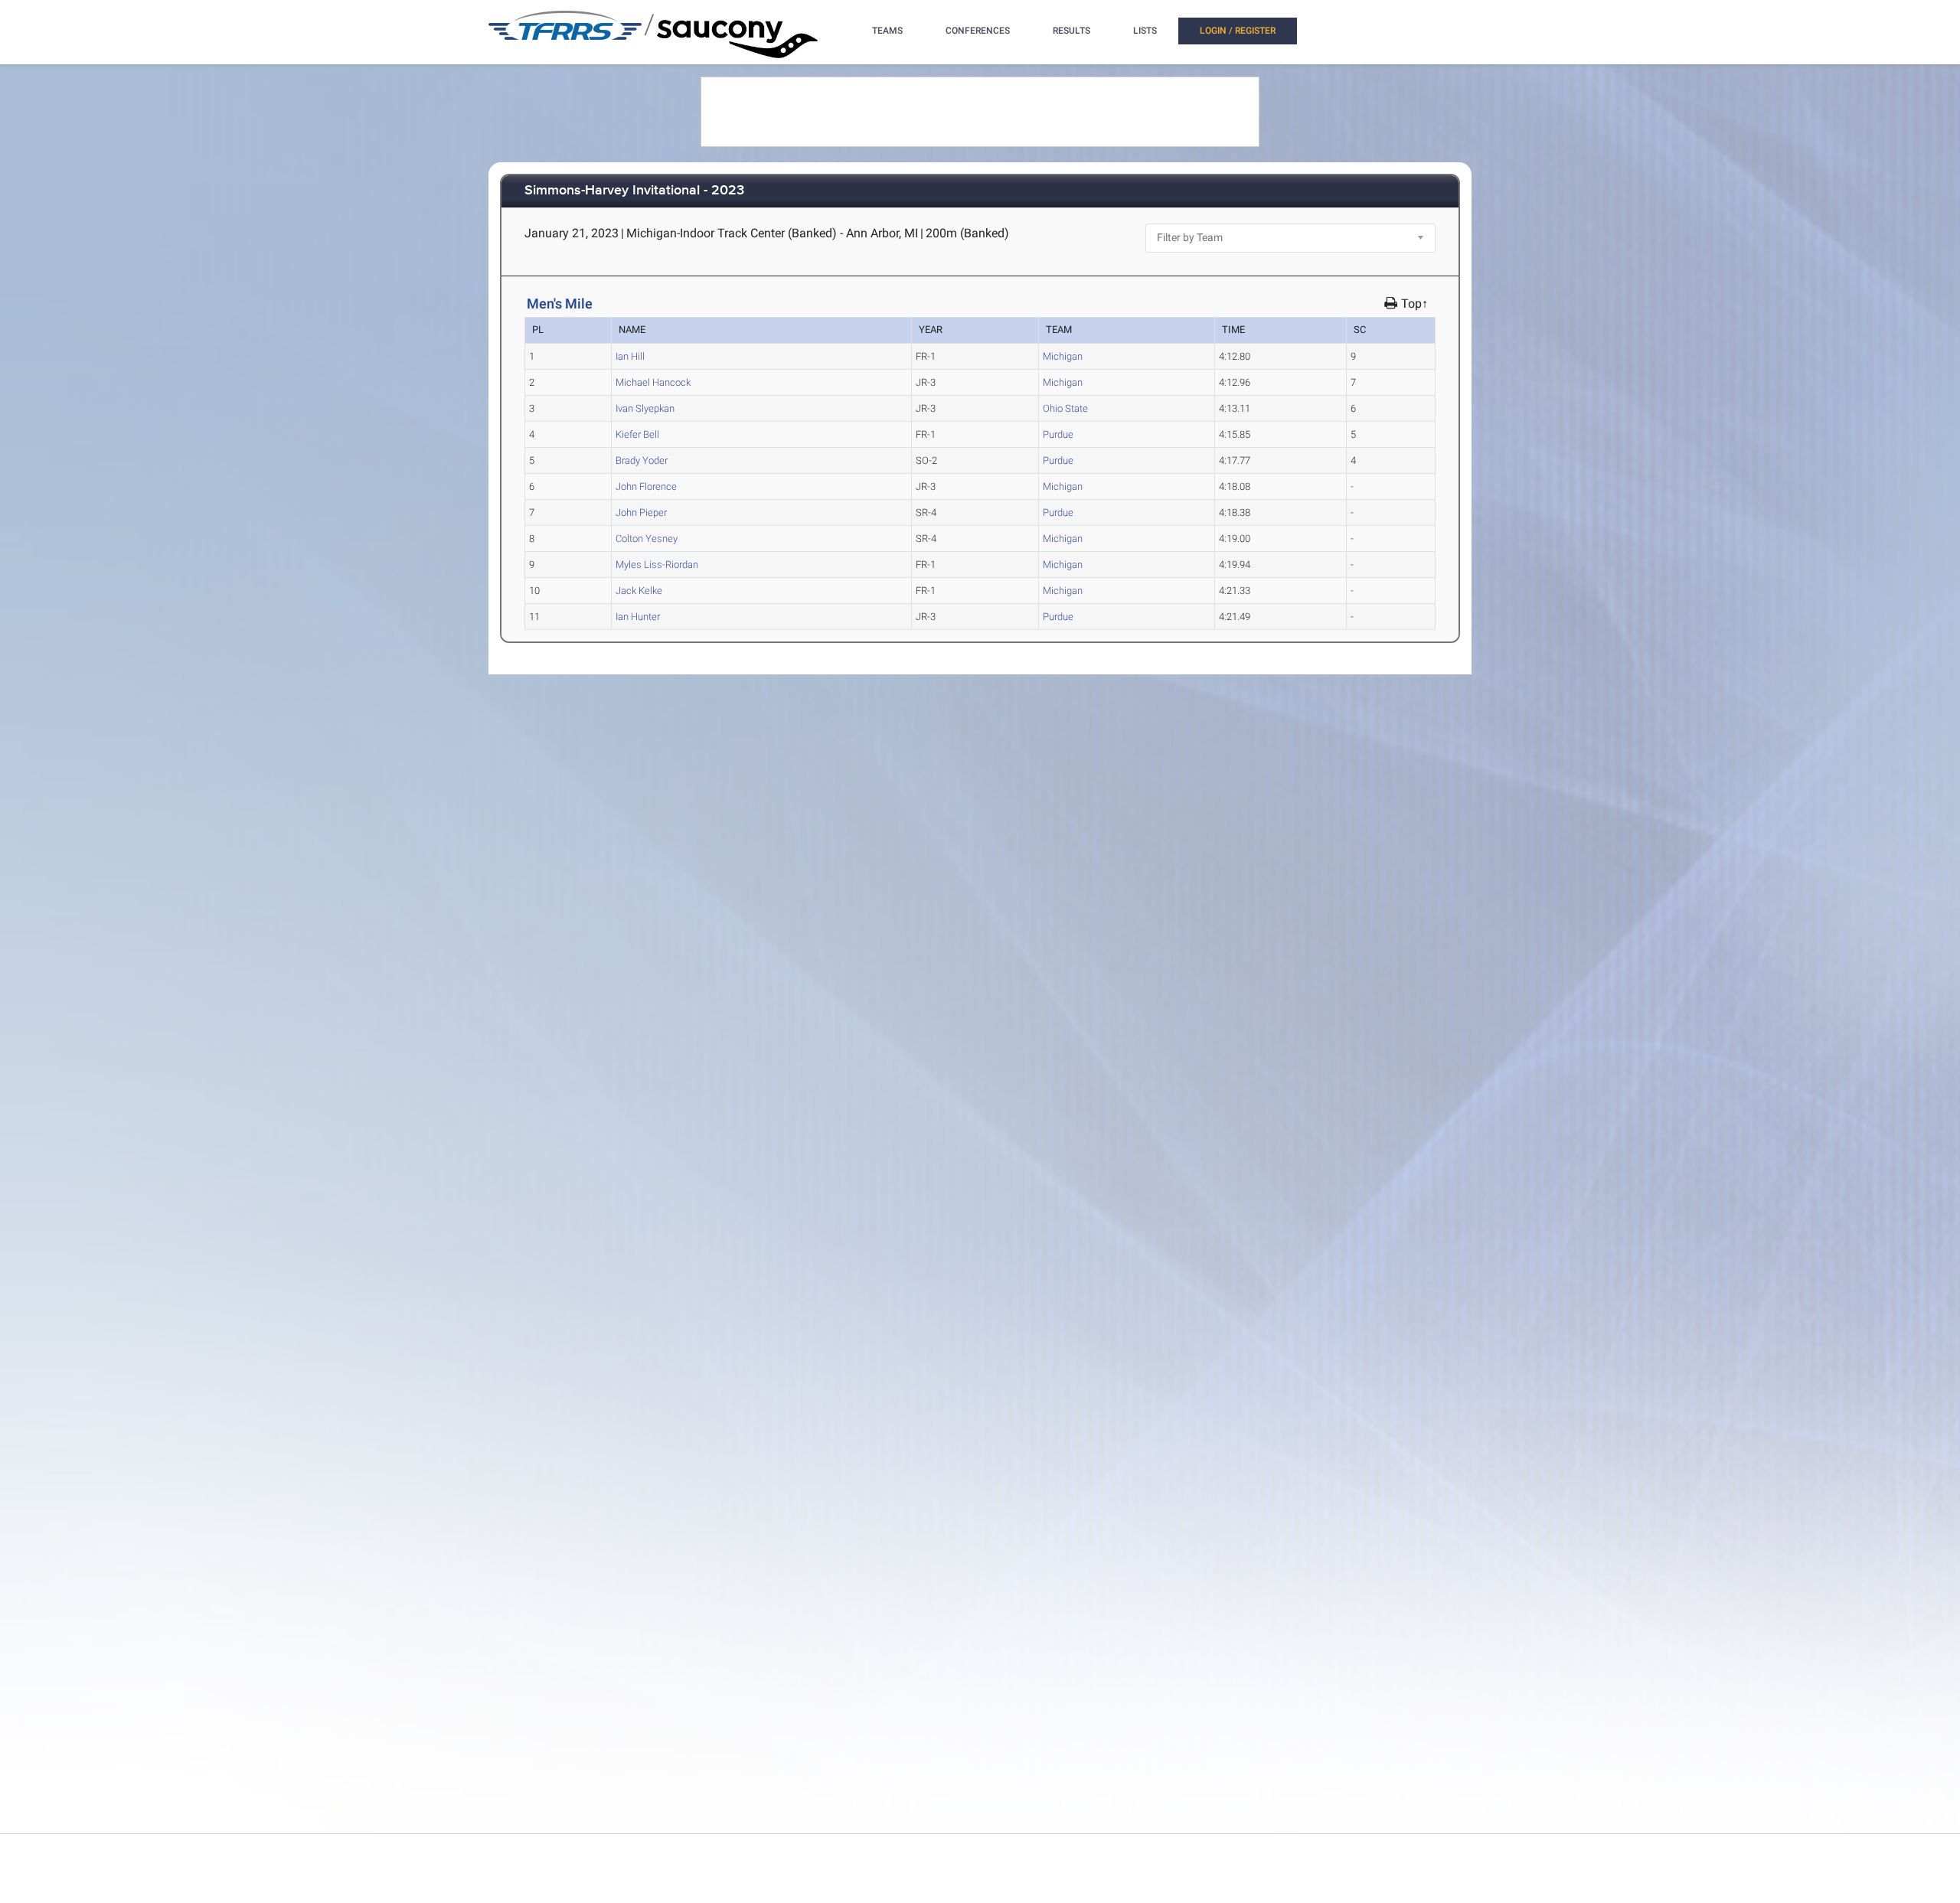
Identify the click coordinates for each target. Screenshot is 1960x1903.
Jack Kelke (639, 591)
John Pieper (641, 512)
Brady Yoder (642, 460)
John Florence (646, 486)
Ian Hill (630, 356)
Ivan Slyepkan (645, 408)
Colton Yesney (647, 539)
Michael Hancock (653, 382)
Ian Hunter (638, 617)
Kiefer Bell (637, 434)
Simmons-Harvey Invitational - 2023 (634, 191)
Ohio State (1065, 408)
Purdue (1058, 434)
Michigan (1063, 356)
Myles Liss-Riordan (657, 565)
